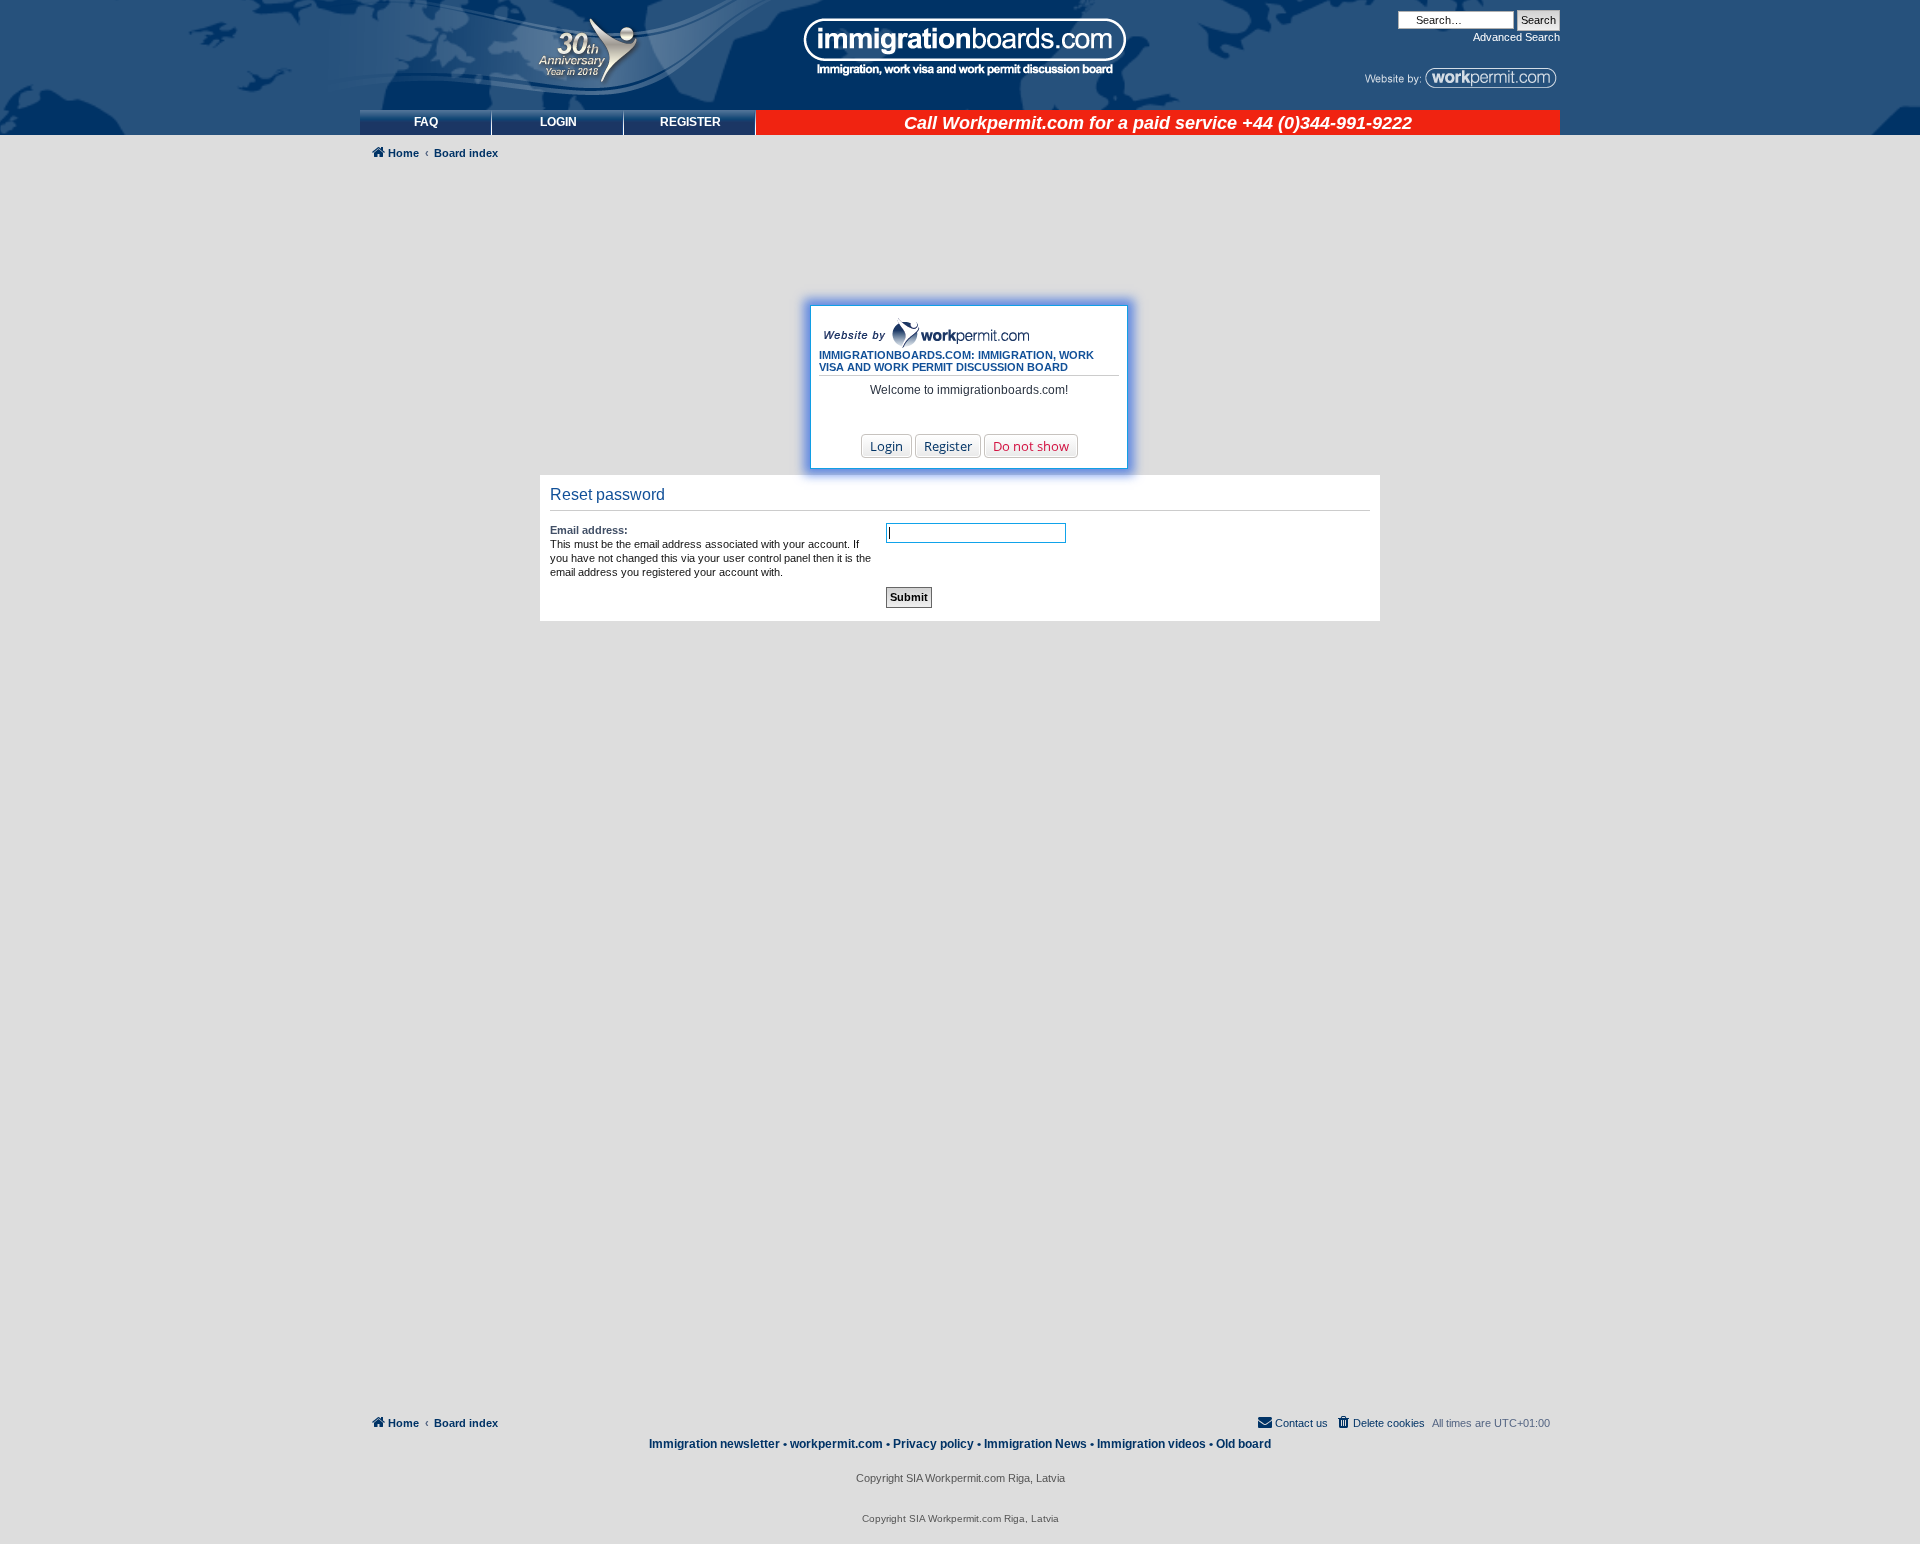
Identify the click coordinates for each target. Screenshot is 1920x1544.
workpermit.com (836, 1444)
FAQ (426, 122)
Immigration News (1035, 1444)
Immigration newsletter (714, 1444)
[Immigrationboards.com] (960, 47)
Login (886, 446)
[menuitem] (558, 122)
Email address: (589, 530)
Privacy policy (933, 1444)
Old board (1243, 1444)
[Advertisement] (444, 706)
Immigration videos (1151, 1444)
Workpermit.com (1013, 123)
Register (948, 446)
